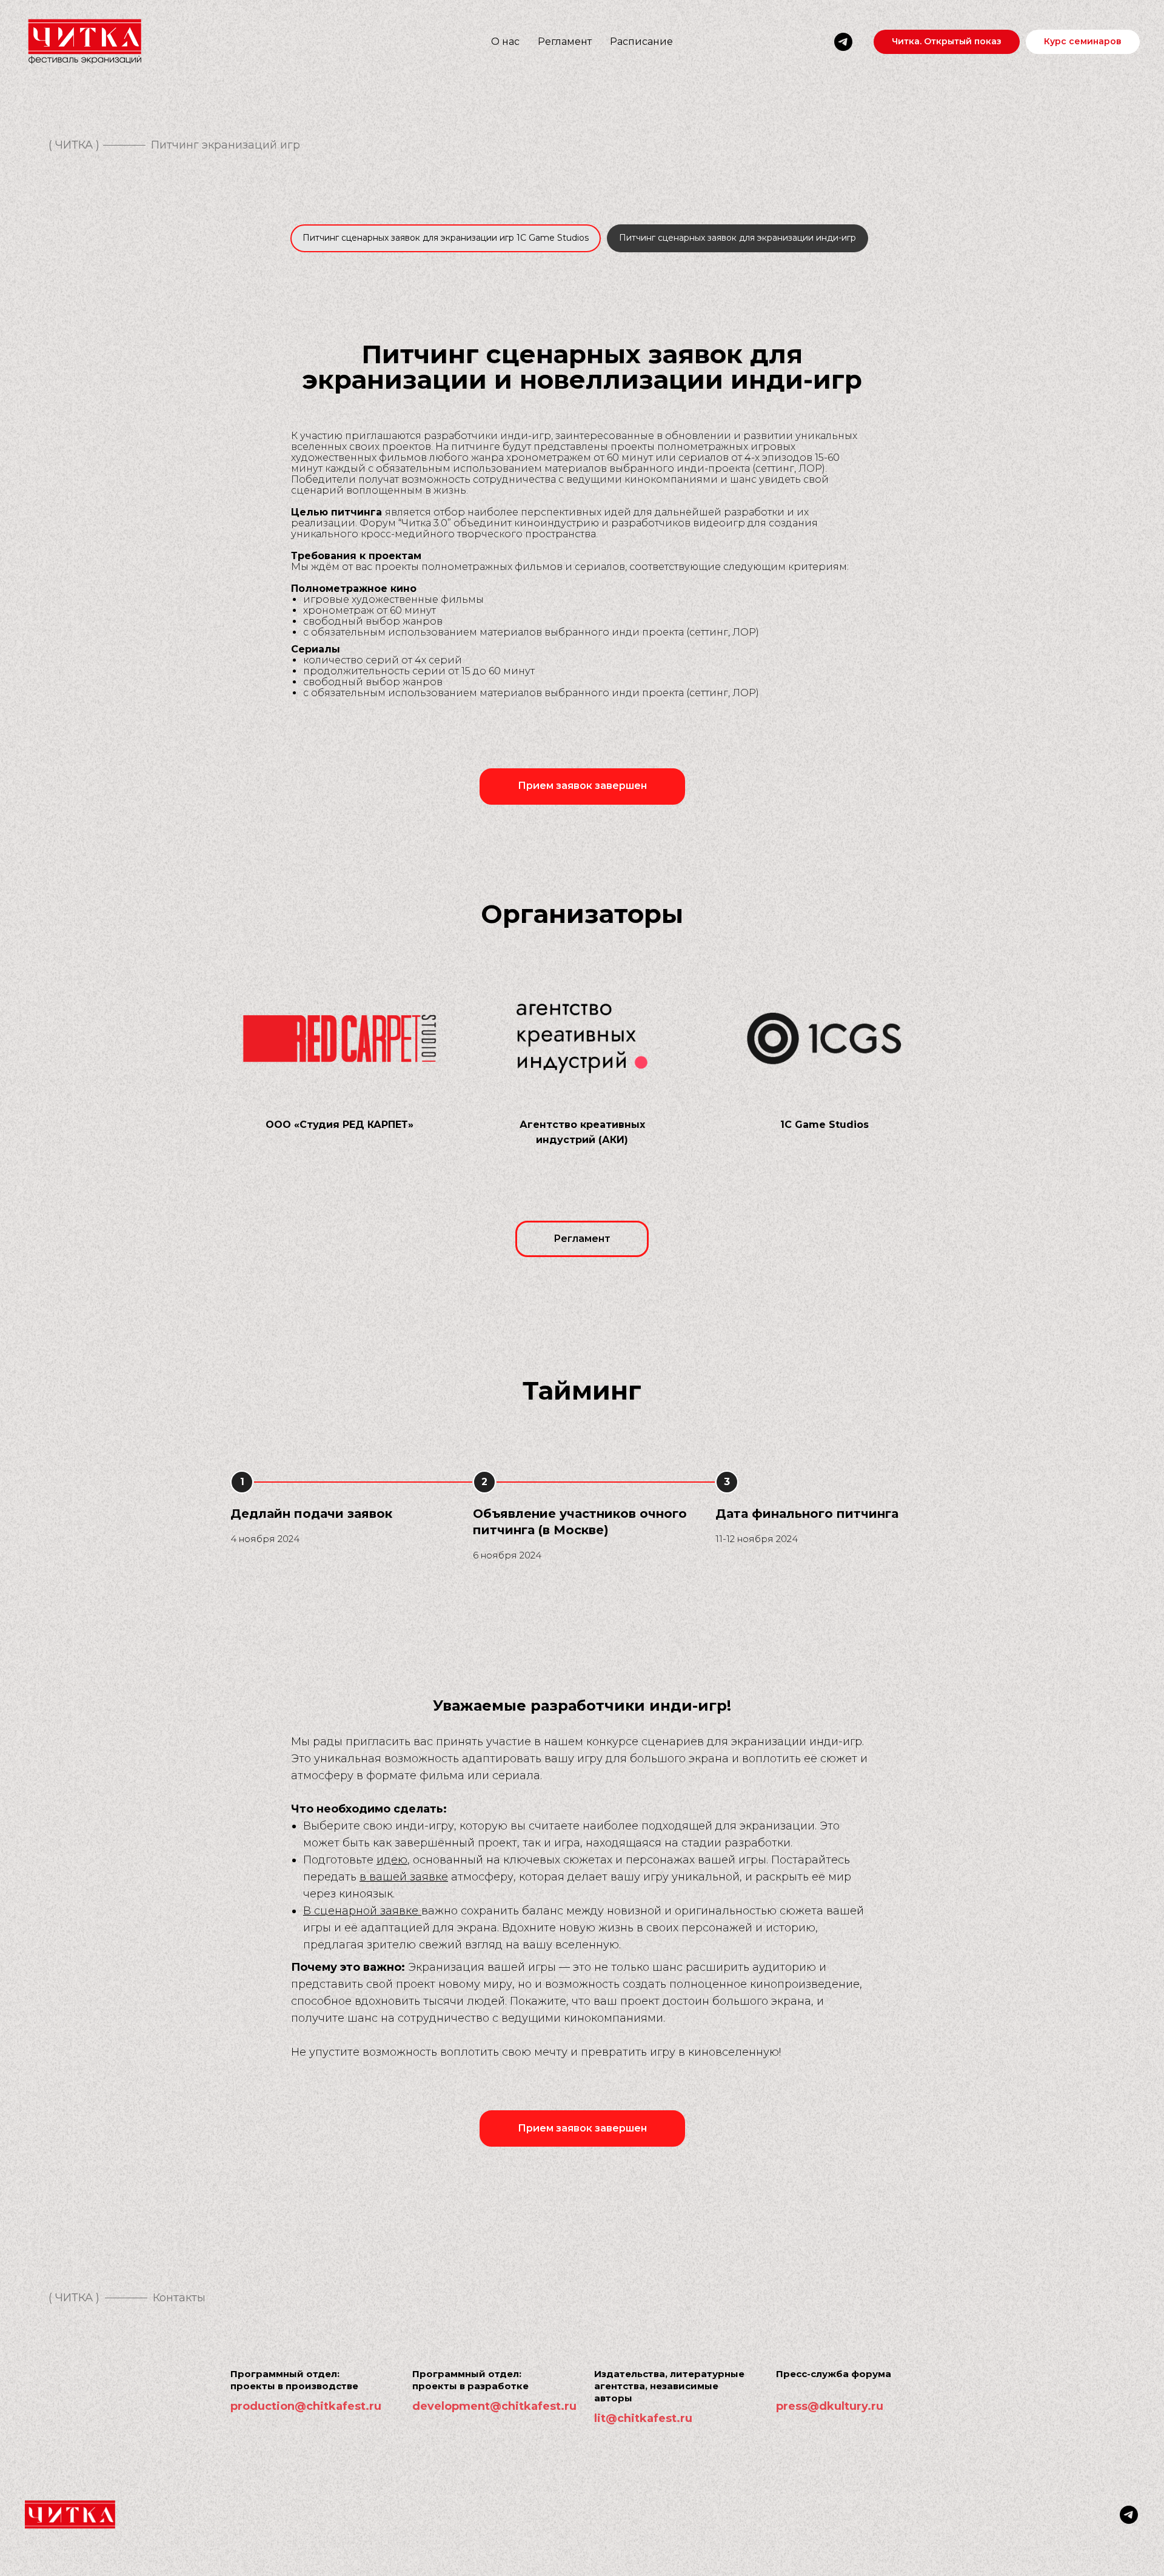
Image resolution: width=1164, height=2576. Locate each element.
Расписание (641, 42)
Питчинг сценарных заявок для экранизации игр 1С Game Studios (446, 238)
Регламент (565, 42)
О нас (505, 42)
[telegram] (843, 42)
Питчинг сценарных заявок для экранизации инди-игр (738, 238)
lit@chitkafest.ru (643, 2418)
